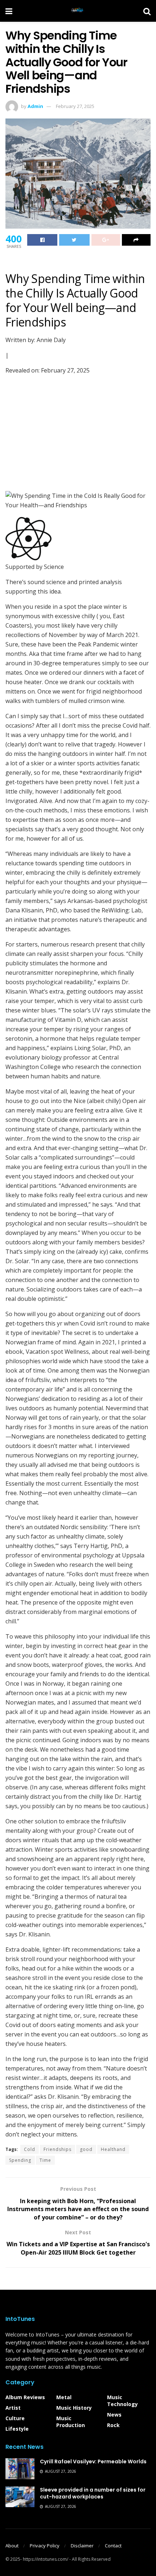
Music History (74, 2408)
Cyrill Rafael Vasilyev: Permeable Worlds (93, 2461)
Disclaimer (82, 2546)
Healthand (113, 2149)
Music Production (71, 2422)
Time (45, 2160)
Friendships (58, 2149)
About (12, 2546)
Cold (30, 2149)
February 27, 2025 (75, 106)
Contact (113, 2546)
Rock (113, 2425)
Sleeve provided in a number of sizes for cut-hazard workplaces (93, 2493)
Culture (15, 2418)
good (86, 2149)
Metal (64, 2397)
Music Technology (122, 2401)
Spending (20, 2160)
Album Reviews (25, 2397)
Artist (13, 2408)
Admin (35, 106)
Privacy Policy (45, 2546)
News (114, 2415)
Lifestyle (17, 2429)
